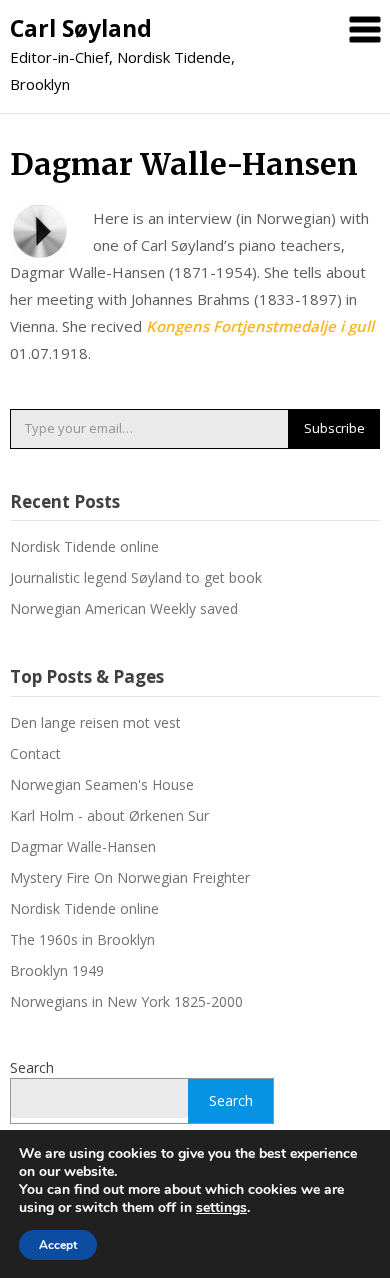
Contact (35, 753)
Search (32, 1067)
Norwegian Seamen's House (102, 784)
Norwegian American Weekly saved (124, 608)
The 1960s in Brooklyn (82, 939)
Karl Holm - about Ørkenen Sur (109, 815)
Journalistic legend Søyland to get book (136, 577)
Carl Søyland (81, 28)
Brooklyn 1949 (57, 970)
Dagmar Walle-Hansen (83, 846)
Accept (58, 1245)
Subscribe (334, 428)
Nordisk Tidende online (84, 546)
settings (221, 1208)
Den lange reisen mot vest (95, 722)
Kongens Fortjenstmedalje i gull (260, 326)
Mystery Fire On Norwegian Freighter (130, 877)
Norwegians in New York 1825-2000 (126, 1001)
